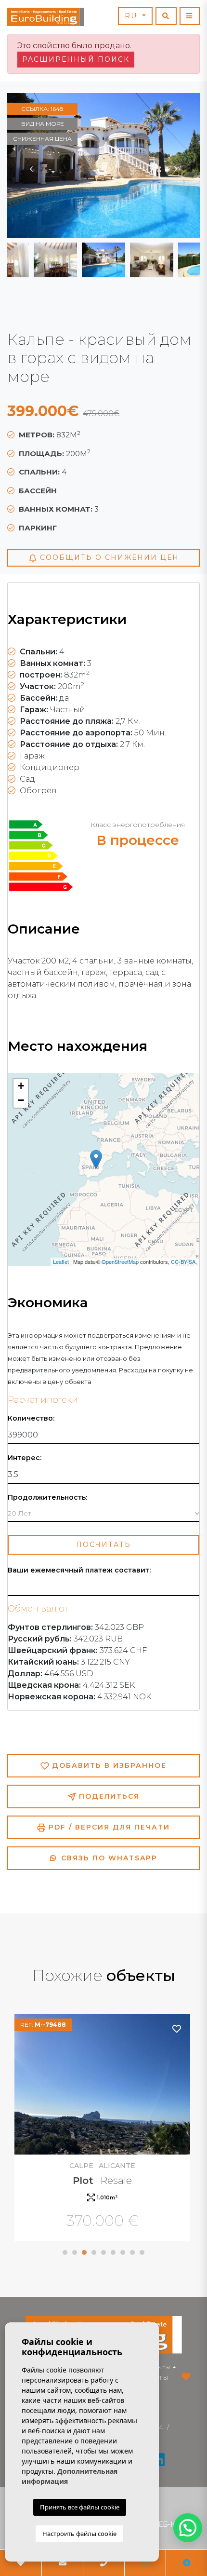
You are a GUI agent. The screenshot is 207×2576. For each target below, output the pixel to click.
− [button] (21, 1100)
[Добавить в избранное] (177, 2028)
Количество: (31, 1418)
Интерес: (25, 1458)
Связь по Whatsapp (108, 1858)
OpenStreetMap (120, 1261)
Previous (31, 165)
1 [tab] (65, 2252)
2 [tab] (75, 2252)
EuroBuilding (46, 17)
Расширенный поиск (76, 59)
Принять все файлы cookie (80, 2507)
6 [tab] (113, 2252)
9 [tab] (142, 2252)
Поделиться (108, 1796)
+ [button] (21, 1086)
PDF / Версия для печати (108, 1827)
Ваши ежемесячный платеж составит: (79, 1570)
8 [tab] (132, 2252)
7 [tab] (123, 2252)
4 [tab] (94, 2252)
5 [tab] (103, 2252)
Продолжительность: (47, 1498)
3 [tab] (84, 2252)
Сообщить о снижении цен (108, 557)
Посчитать (103, 1545)
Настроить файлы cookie (79, 2534)
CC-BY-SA (183, 1261)
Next (176, 165)
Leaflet (61, 1261)
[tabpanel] (103, 2129)
